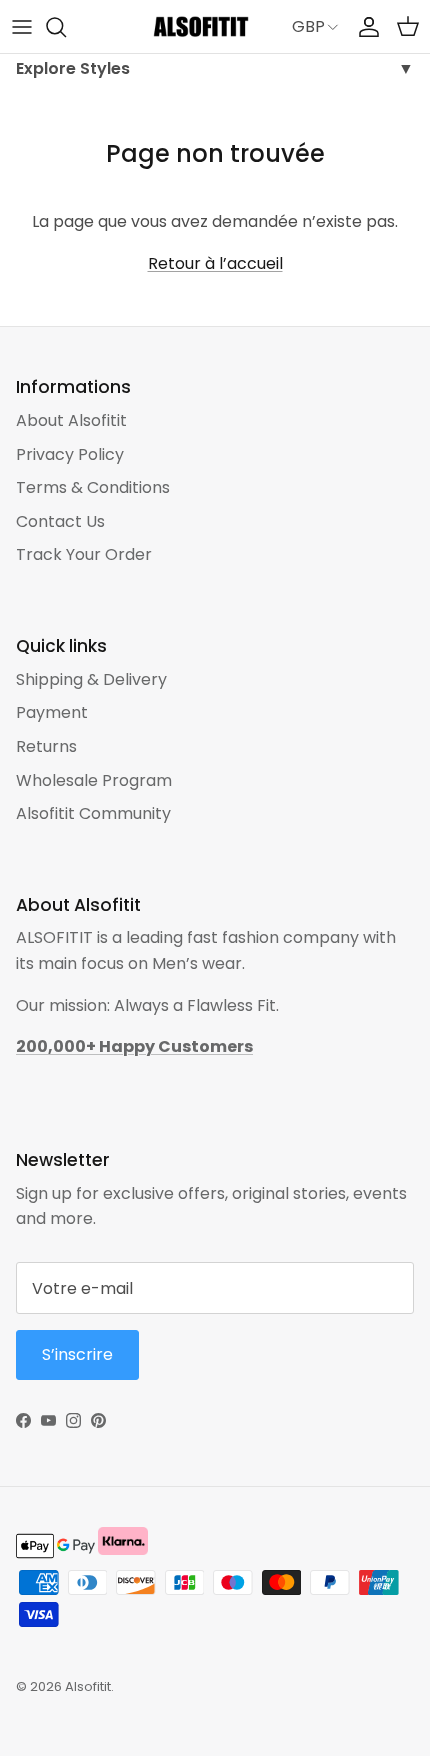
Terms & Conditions (93, 487)
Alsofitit (88, 1686)
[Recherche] (66, 27)
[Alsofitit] (201, 26)
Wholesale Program (94, 780)
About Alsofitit (71, 420)
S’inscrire (77, 1354)
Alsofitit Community (93, 813)
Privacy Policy (70, 454)
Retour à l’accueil (215, 263)
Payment (52, 712)
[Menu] (22, 27)
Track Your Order (84, 554)
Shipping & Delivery (91, 679)
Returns (46, 746)
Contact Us (60, 521)
